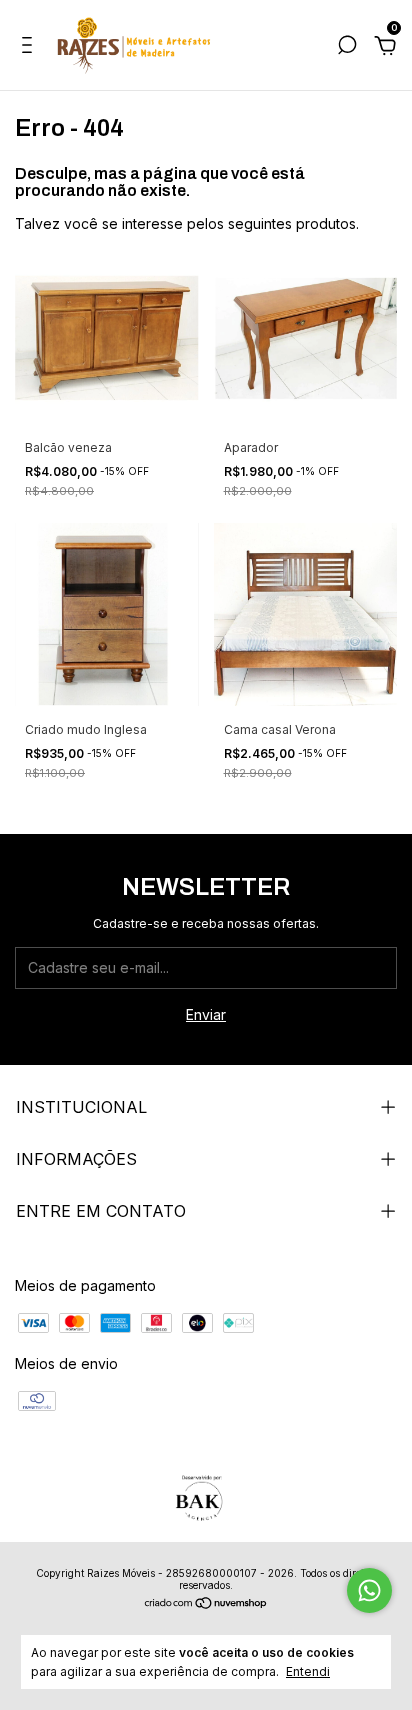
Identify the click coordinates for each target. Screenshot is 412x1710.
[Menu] (30, 47)
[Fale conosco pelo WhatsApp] (369, 1590)
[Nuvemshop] (206, 1604)
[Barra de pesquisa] (347, 47)
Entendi (308, 1671)
